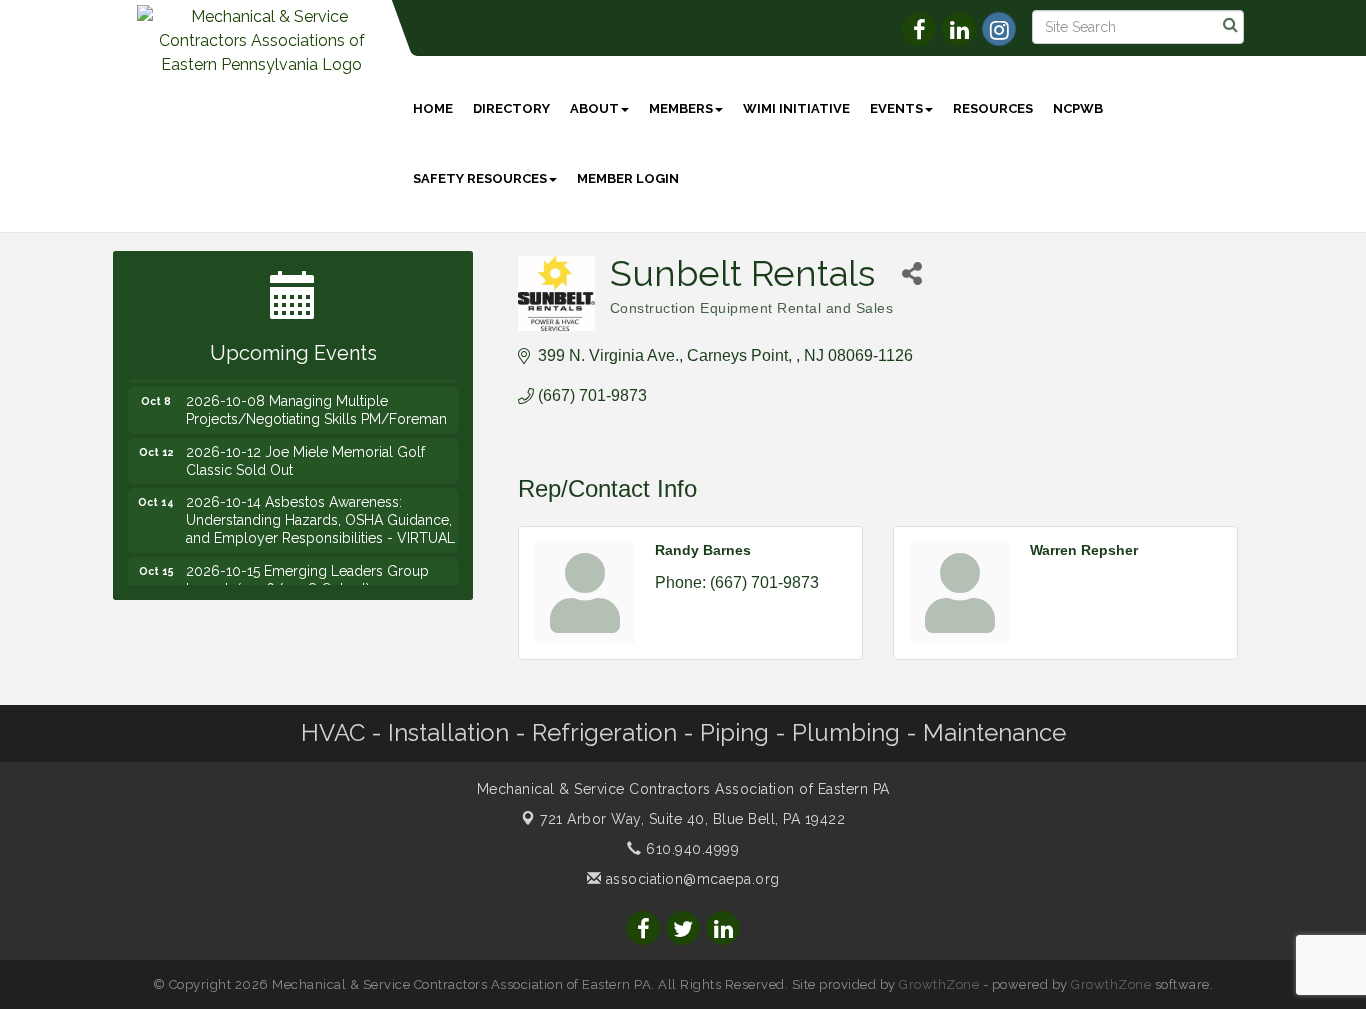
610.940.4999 (690, 849)
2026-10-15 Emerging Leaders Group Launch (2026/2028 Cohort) (307, 573)
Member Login (628, 178)
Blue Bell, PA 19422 (692, 819)
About (594, 108)
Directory (511, 108)
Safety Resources (480, 178)
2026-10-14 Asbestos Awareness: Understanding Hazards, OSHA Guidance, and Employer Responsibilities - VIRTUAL (320, 513)
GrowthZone (939, 984)
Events (896, 108)
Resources (993, 108)
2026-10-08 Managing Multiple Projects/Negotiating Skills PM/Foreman (316, 403)
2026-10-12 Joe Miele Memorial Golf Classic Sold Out (305, 454)
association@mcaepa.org (690, 879)
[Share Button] (912, 273)
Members (681, 108)
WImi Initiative (796, 108)
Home (433, 108)
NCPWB (1078, 108)
